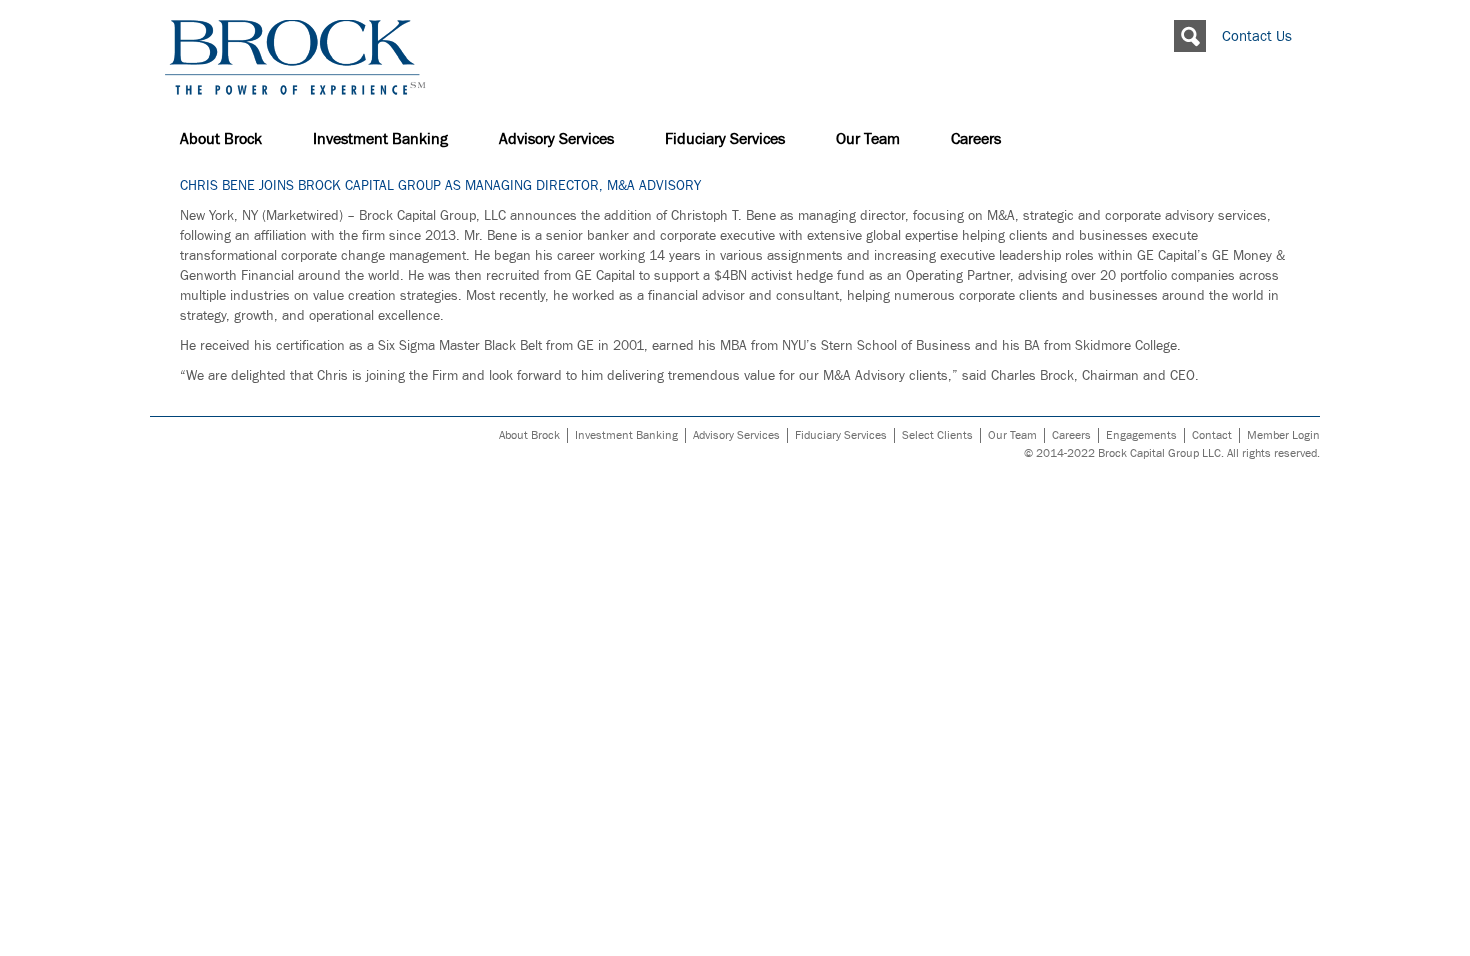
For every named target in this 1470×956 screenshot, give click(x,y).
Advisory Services (556, 139)
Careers (976, 139)
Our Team (868, 139)
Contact (1212, 435)
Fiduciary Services (725, 139)
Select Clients (937, 435)
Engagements (1141, 435)
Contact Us (1257, 36)
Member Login (1283, 435)
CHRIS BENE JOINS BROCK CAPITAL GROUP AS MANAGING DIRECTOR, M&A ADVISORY (440, 186)
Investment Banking (380, 139)
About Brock (221, 139)
